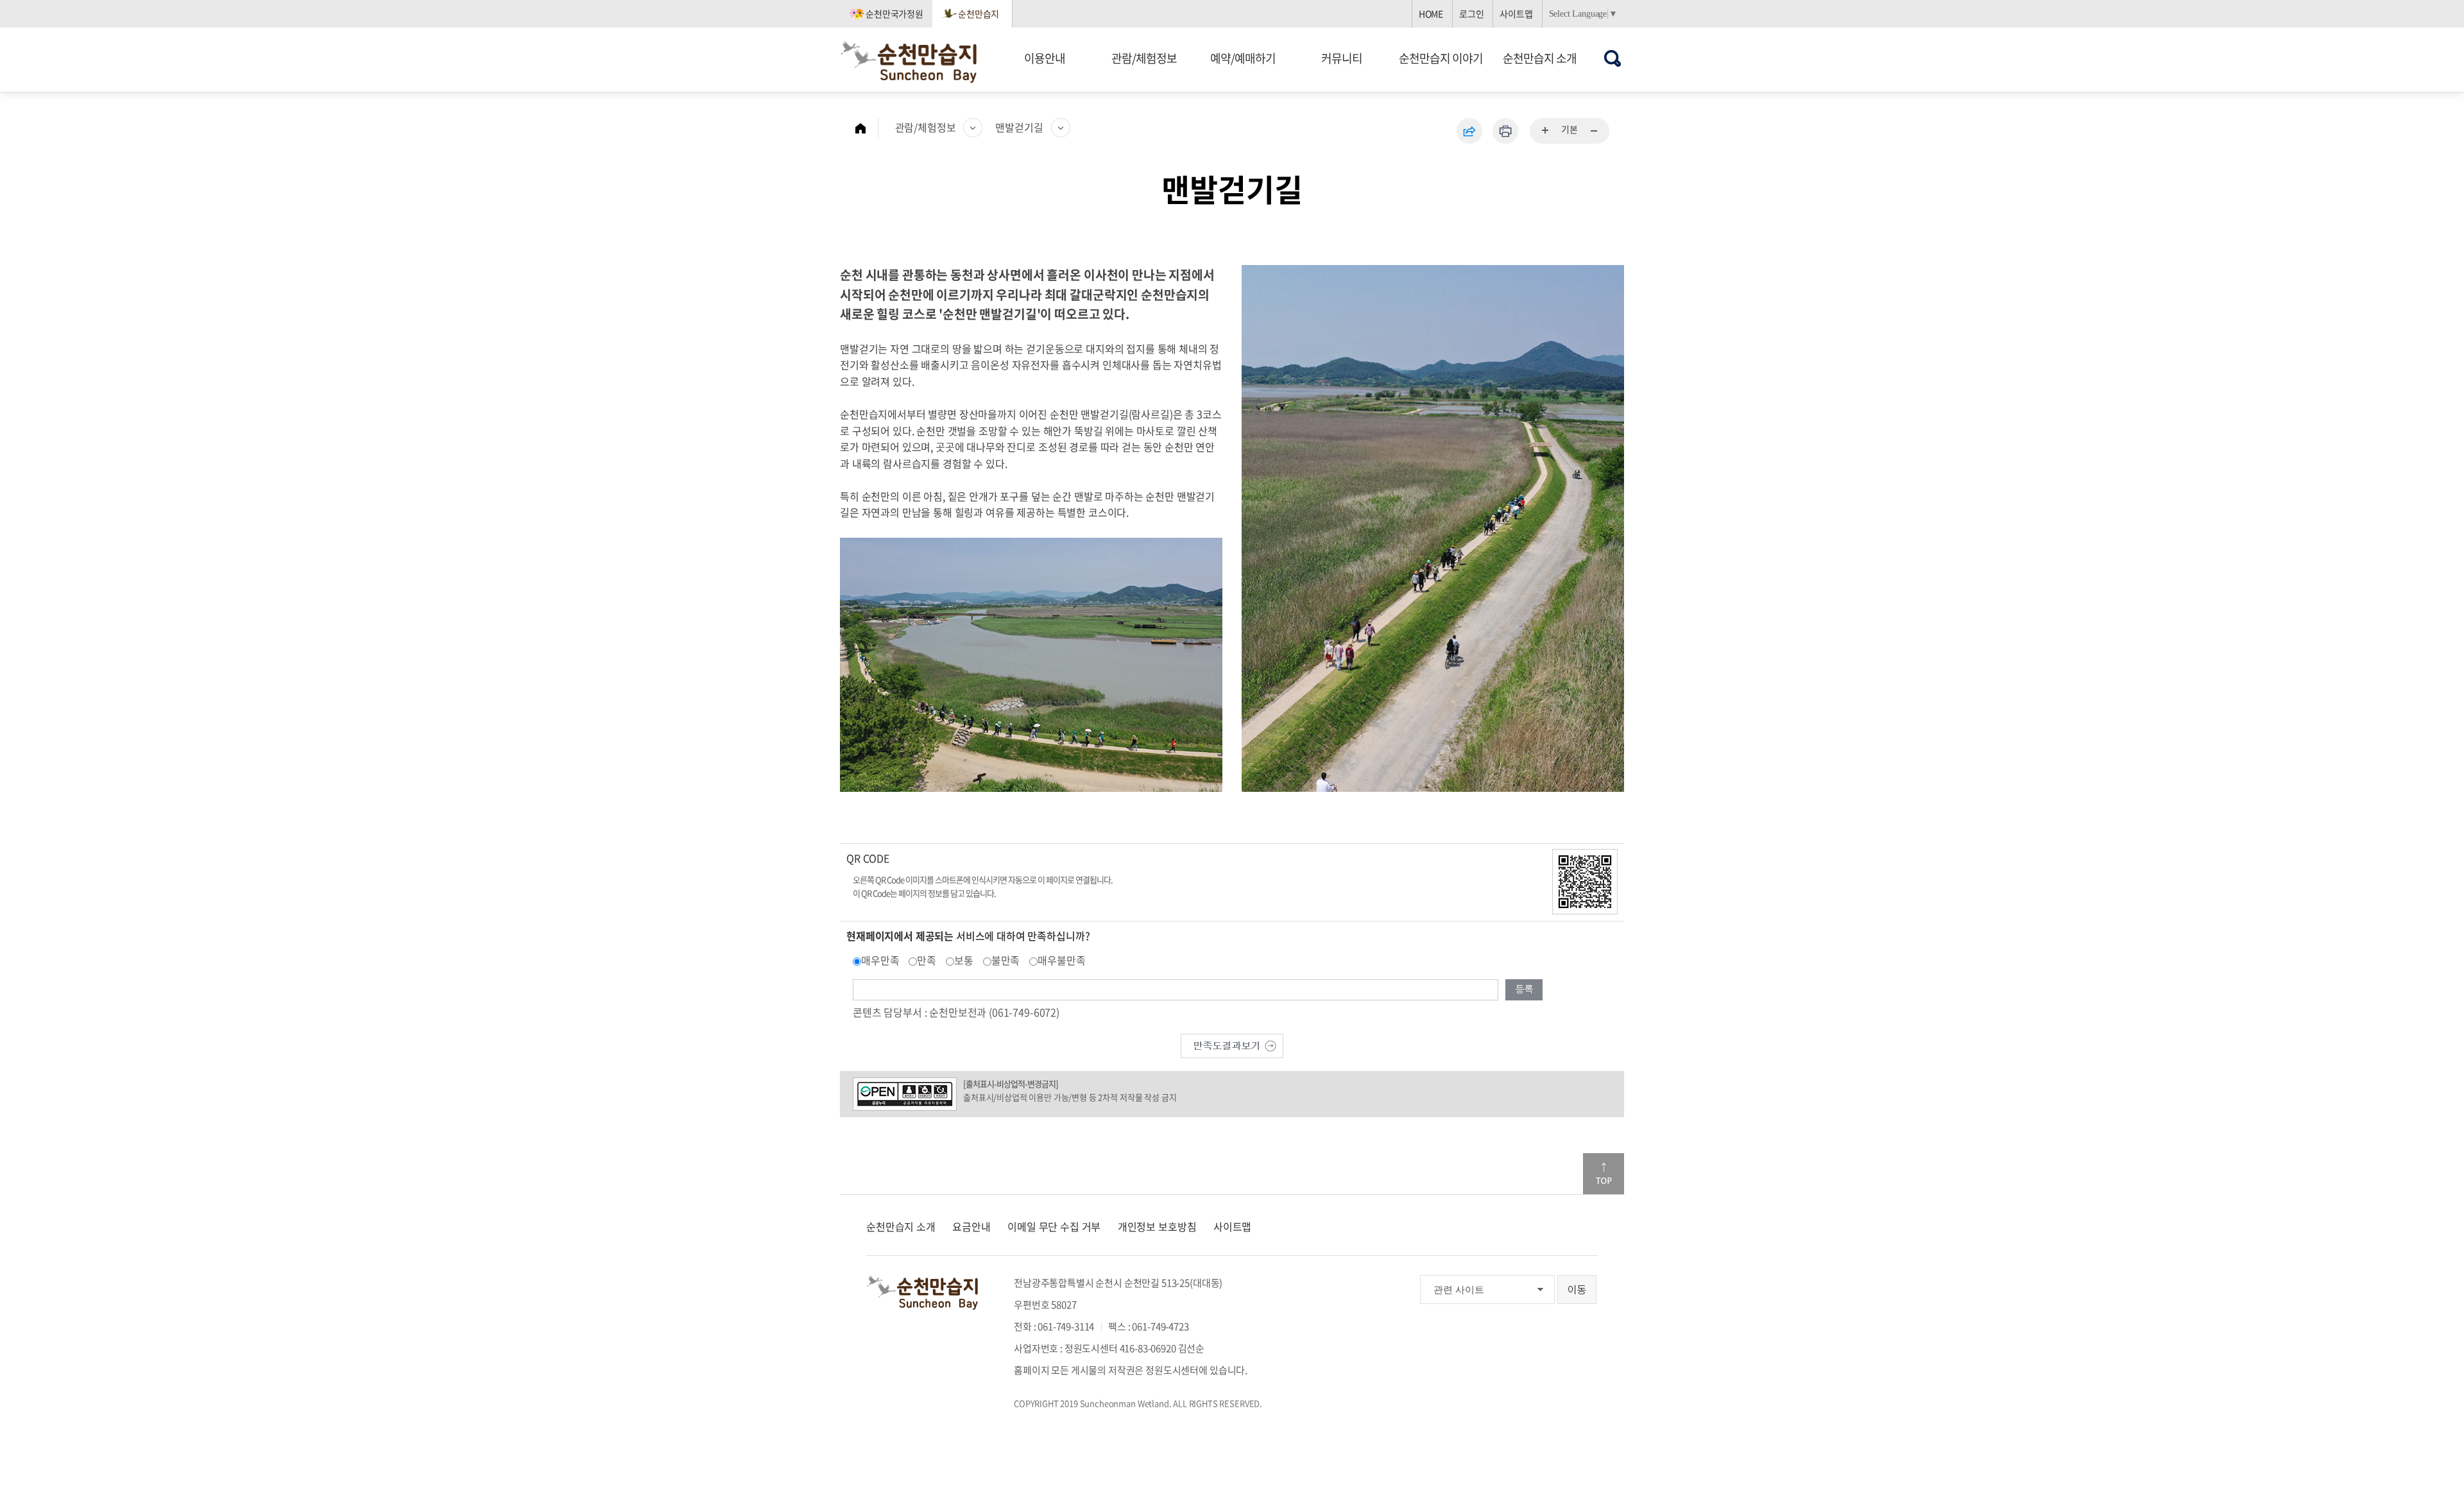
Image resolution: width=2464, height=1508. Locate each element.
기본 (1570, 129)
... (1546, 131)
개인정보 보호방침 (1157, 1226)
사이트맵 (1516, 13)
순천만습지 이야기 (1441, 58)
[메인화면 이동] (867, 128)
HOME (1431, 13)
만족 (927, 960)
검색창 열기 (1613, 58)
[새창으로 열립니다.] (1232, 1044)
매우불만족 (1061, 960)
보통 (964, 960)
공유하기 (1469, 131)
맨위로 (1604, 1174)
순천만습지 (979, 13)
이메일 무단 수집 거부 (1054, 1226)
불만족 (1006, 960)
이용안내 (1045, 58)
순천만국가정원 (894, 13)
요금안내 (971, 1226)
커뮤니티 (1342, 58)
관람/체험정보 (1144, 58)
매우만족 (880, 960)
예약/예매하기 (1243, 58)
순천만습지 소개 (1540, 58)
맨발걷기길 (1019, 127)
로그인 (1472, 13)
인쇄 (1505, 131)
